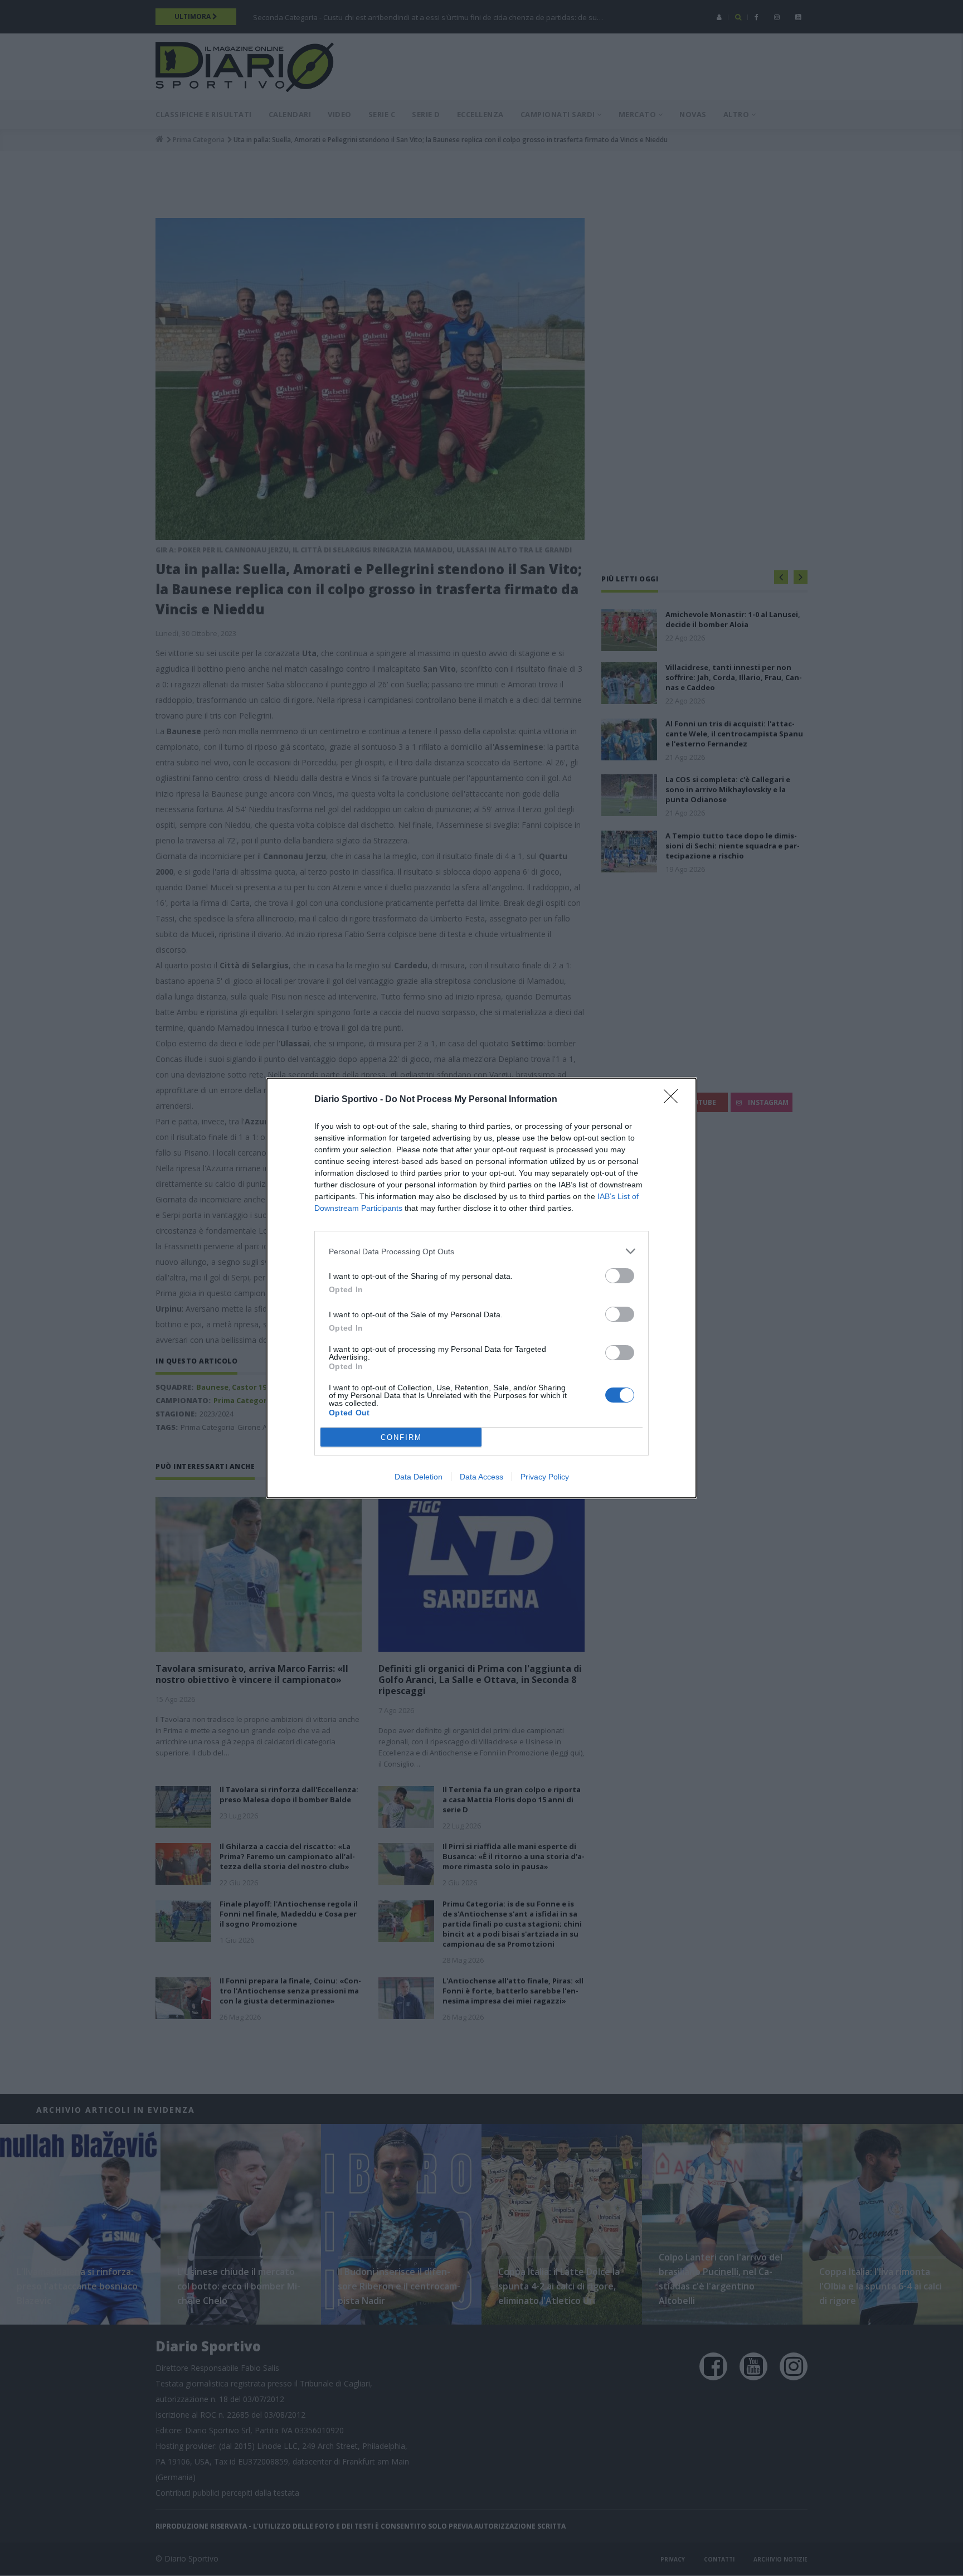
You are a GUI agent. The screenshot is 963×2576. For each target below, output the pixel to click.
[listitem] (481, 1251)
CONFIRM (401, 1437)
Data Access (481, 1477)
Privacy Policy (545, 1477)
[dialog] (481, 1288)
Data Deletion (419, 1477)
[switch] (620, 1276)
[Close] (674, 1100)
